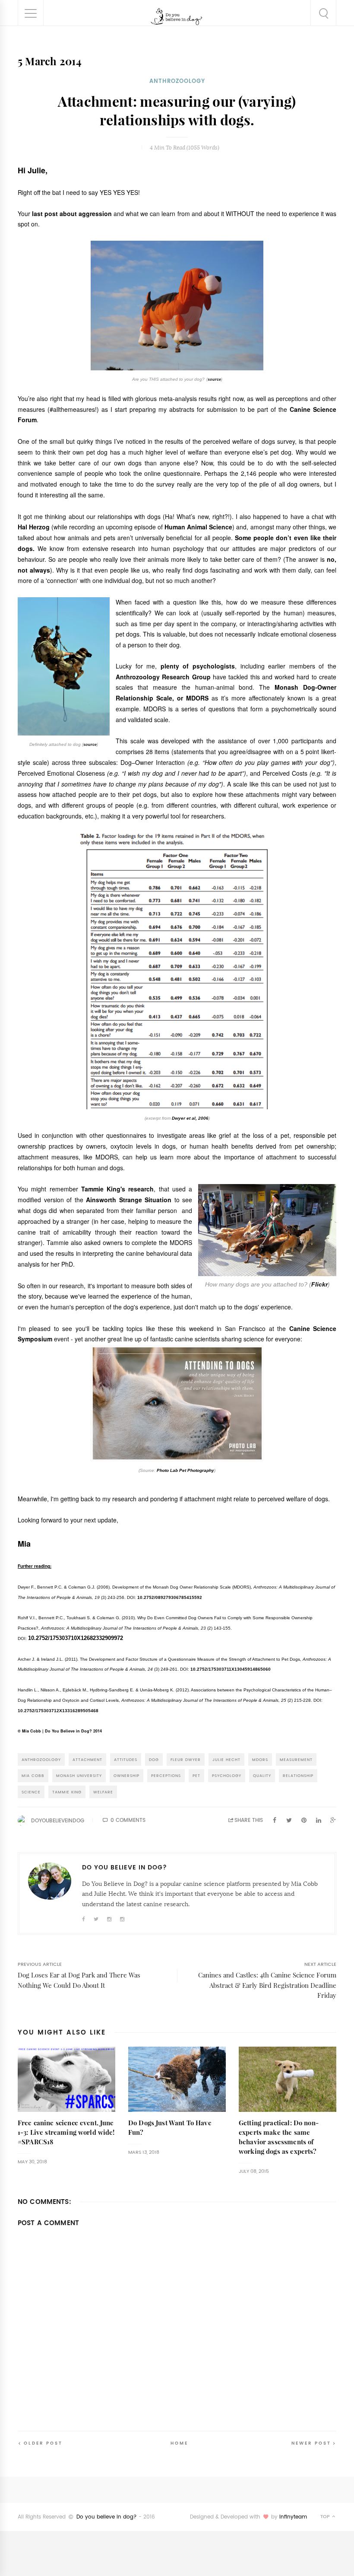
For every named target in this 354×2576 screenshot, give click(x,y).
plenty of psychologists (198, 666)
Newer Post (311, 2443)
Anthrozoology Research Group (163, 677)
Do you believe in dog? (107, 2517)
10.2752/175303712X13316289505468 (58, 1711)
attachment (87, 1759)
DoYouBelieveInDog (58, 1821)
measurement (296, 1759)
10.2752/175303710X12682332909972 (76, 1638)
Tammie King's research (118, 1189)
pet (196, 1775)
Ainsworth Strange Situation (129, 1200)
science (31, 1792)
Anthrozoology (177, 81)
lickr (321, 1284)
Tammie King (67, 1792)
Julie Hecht (226, 1759)
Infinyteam (293, 2517)
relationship (298, 1775)
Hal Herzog (34, 527)
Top (326, 2517)
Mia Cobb (33, 1775)
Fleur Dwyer (186, 1759)
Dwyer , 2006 (190, 1118)
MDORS (260, 1759)
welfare (103, 1792)
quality (262, 1775)
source (214, 379)
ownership (126, 1775)
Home (179, 2443)
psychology (227, 1775)
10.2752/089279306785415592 (170, 1597)
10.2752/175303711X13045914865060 (231, 1669)
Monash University (79, 1775)
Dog (154, 1759)
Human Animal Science (198, 527)
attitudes (126, 1759)
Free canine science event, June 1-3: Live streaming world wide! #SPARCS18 (66, 2132)
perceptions (166, 1775)
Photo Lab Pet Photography (185, 1470)
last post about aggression (72, 213)
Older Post (43, 2443)
